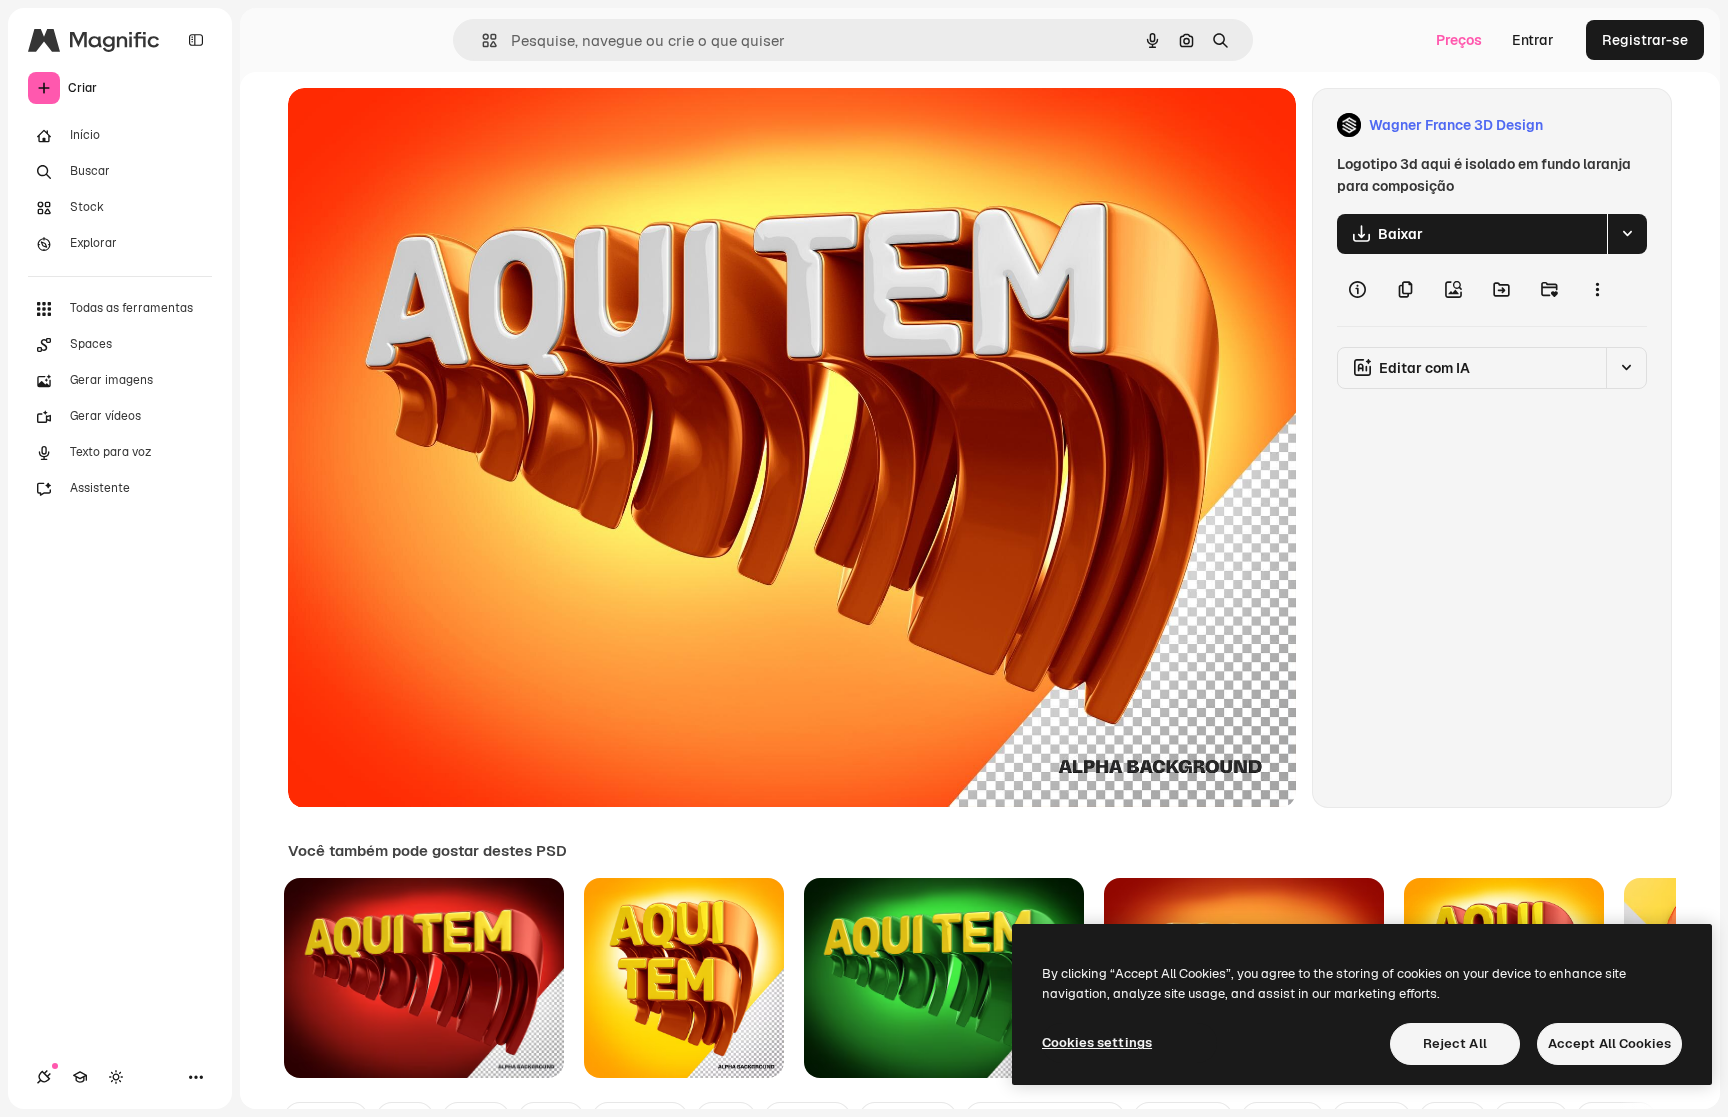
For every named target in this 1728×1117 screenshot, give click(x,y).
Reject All (1455, 1043)
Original (416, 125)
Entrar (1533, 40)
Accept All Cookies (1609, 1043)
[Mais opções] (1597, 290)
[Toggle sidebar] (196, 40)
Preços (1459, 40)
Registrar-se (1645, 40)
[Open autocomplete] (481, 40)
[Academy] (80, 1077)
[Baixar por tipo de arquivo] (1627, 234)
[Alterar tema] (116, 1077)
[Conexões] (44, 1077)
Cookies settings (1097, 1042)
